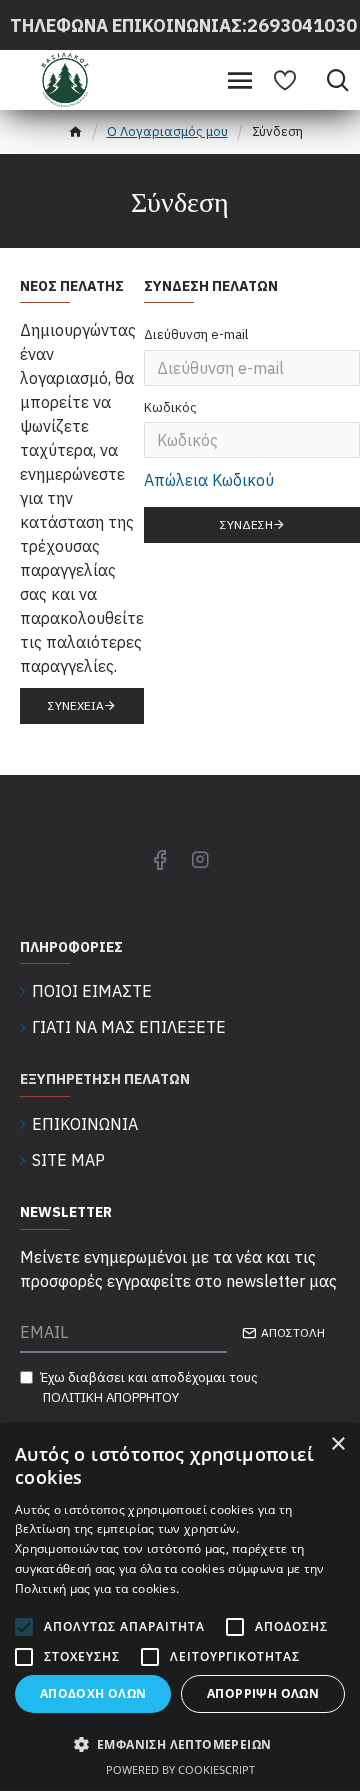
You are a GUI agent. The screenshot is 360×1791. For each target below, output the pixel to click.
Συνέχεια (76, 705)
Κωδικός (170, 407)
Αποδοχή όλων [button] (93, 1693)
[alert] (180, 1607)
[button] (180, 1744)
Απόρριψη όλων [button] (263, 1693)
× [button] (337, 1444)
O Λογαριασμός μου (167, 131)
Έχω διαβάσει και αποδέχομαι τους (149, 1387)
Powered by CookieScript (180, 1769)
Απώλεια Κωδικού (209, 480)
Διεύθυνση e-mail (196, 334)
